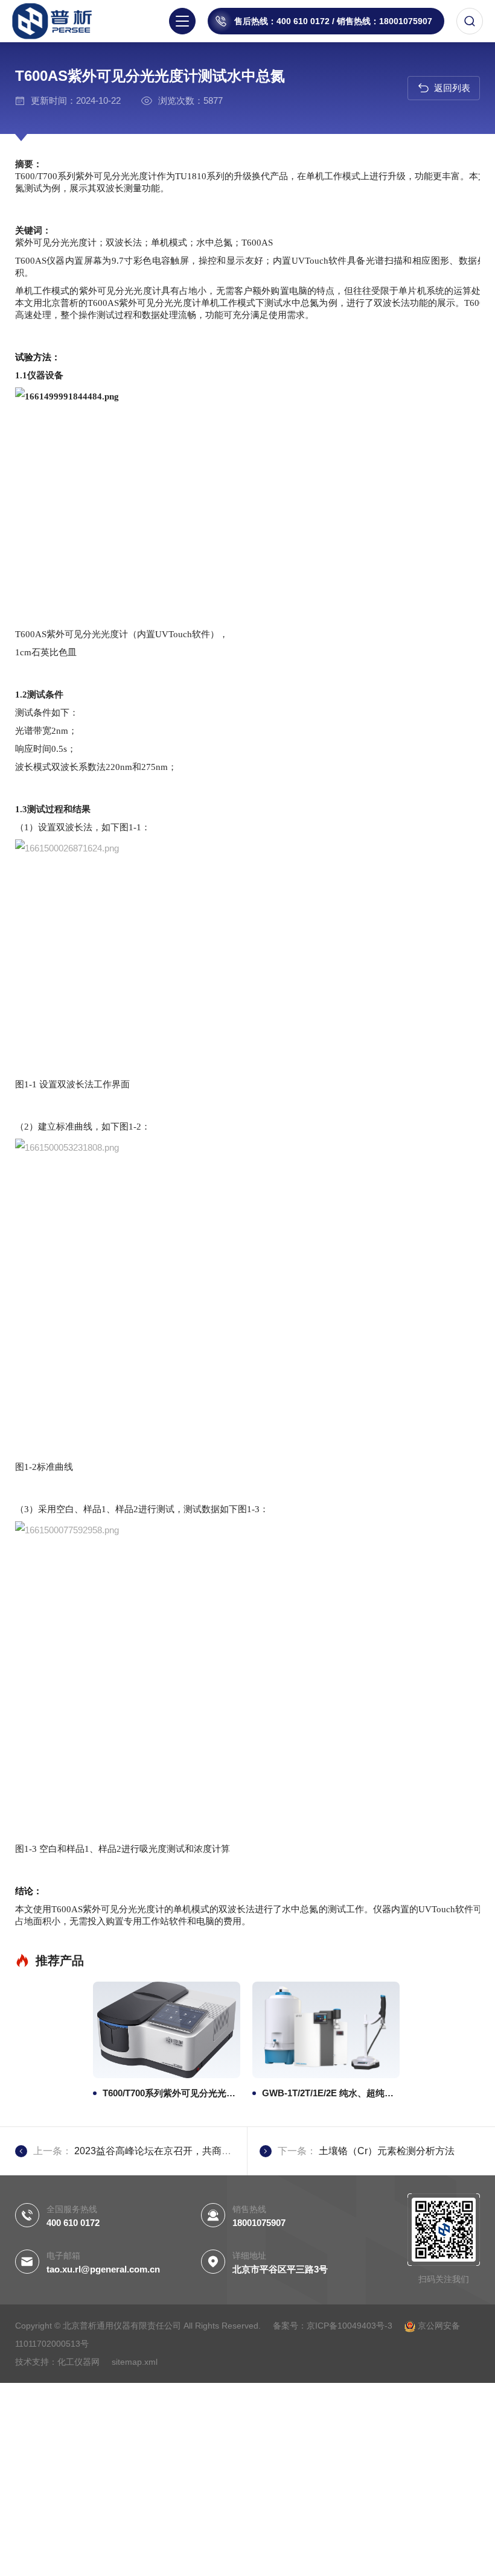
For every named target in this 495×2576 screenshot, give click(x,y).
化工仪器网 (78, 2362)
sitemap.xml (135, 2362)
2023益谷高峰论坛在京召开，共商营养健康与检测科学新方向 (206, 2151)
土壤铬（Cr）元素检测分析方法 (387, 2151)
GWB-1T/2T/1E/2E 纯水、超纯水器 (331, 2093)
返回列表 (452, 88)
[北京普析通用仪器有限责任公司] (60, 21)
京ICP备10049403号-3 (351, 2326)
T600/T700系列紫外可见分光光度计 (171, 2093)
